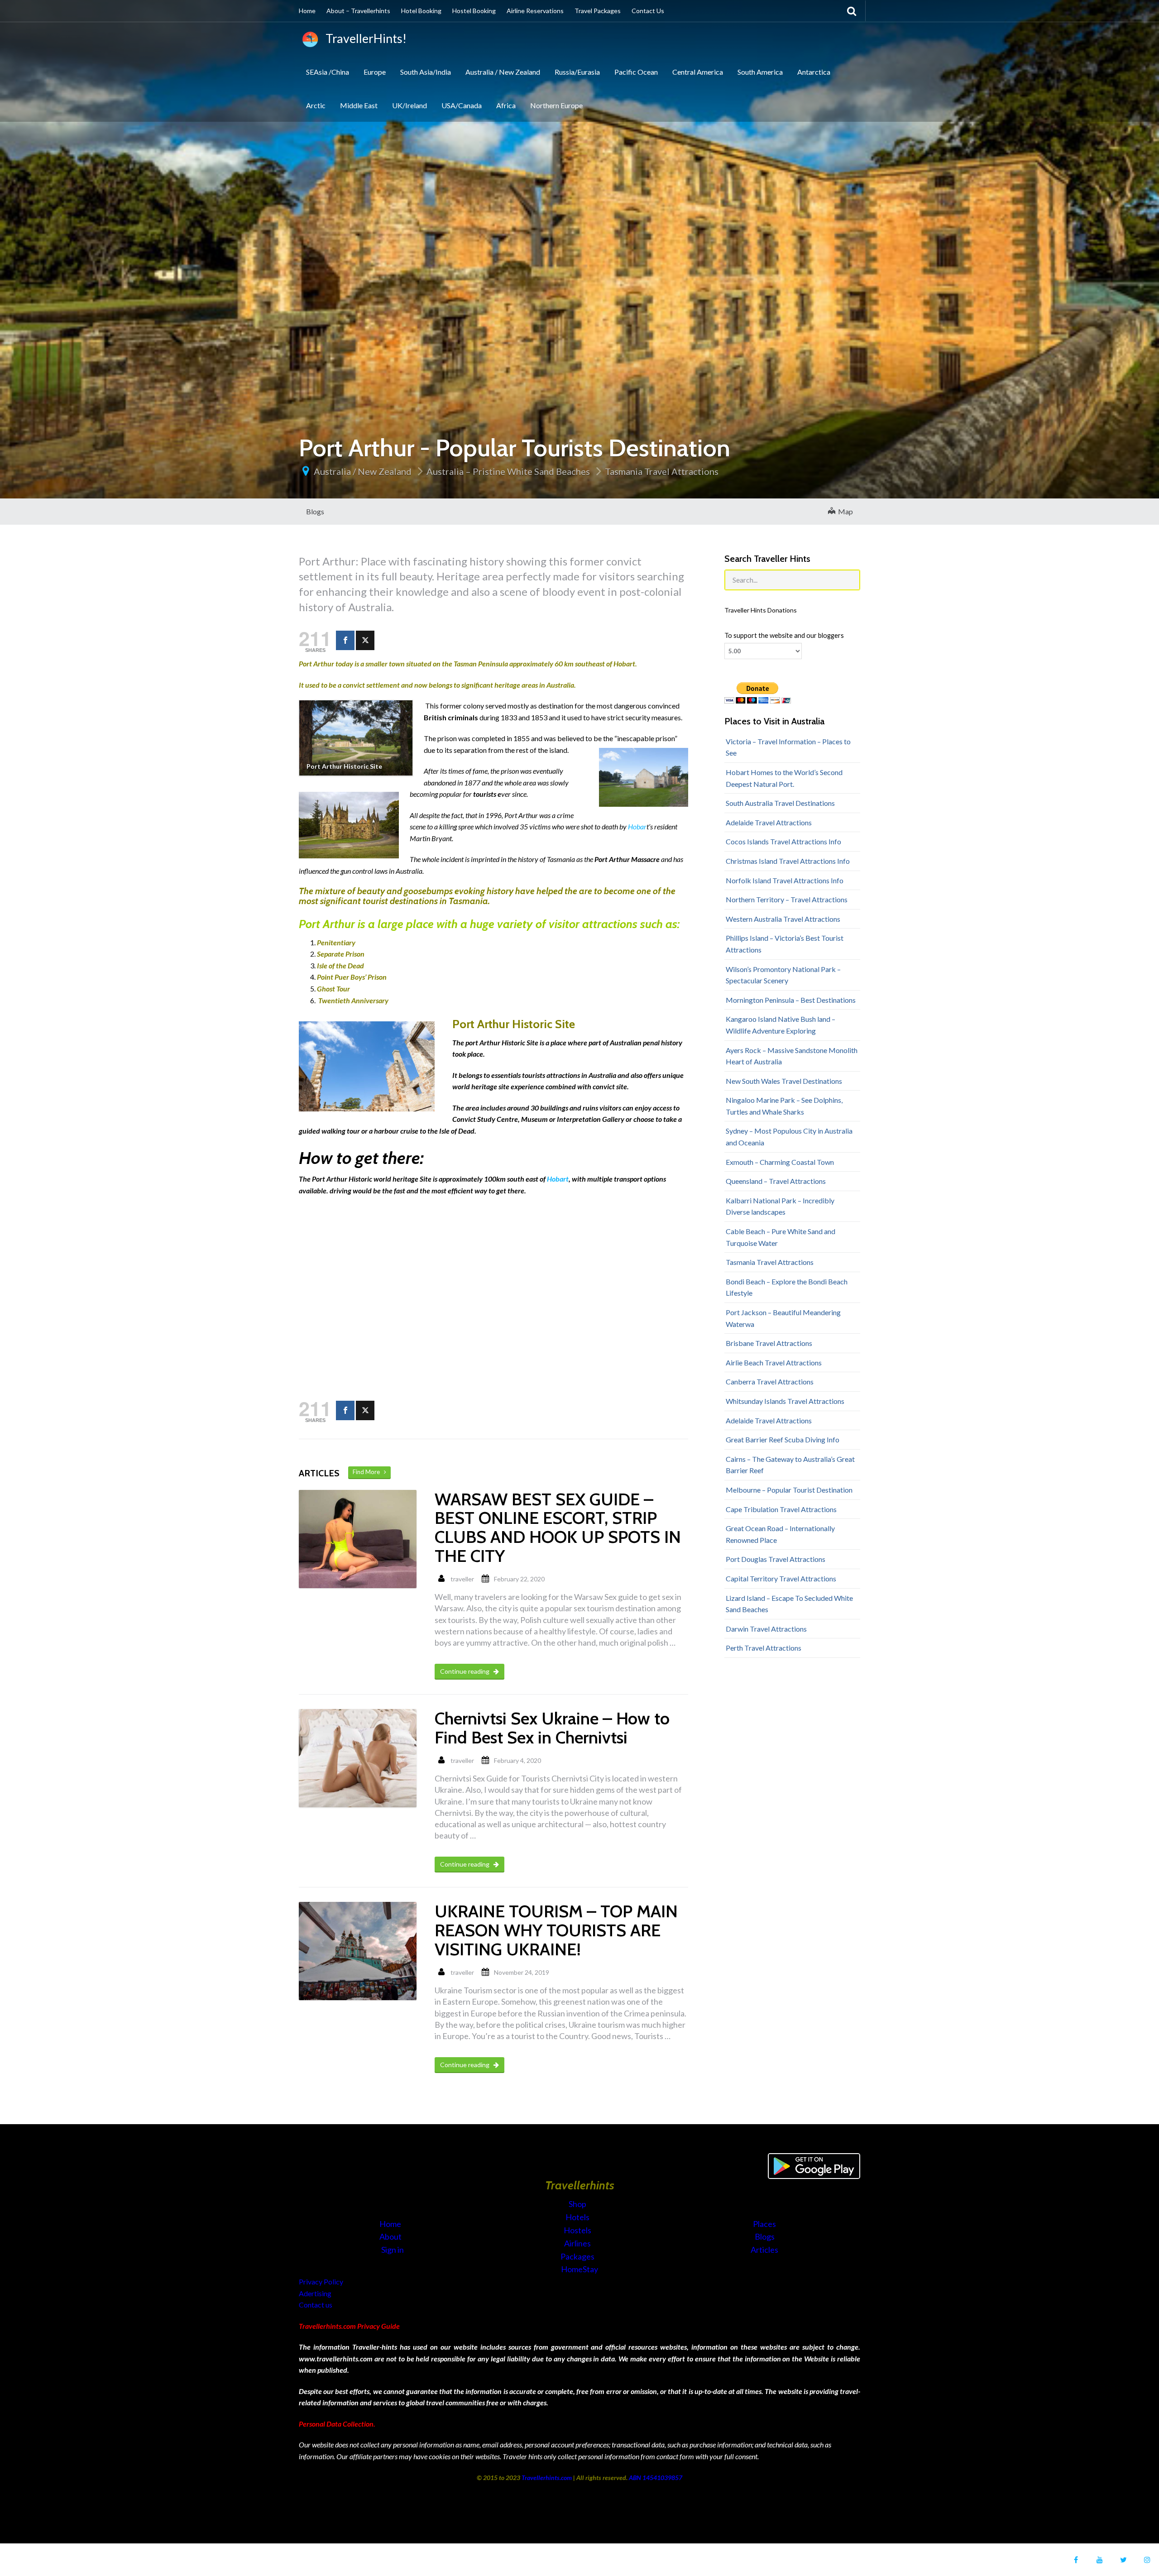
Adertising (315, 2293)
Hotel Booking (421, 11)
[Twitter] (365, 640)
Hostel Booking (474, 11)
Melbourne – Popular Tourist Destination (789, 1490)
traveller (462, 1579)
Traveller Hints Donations (761, 610)
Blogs (315, 511)
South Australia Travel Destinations (780, 803)
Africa (506, 105)
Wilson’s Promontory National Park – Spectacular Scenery (783, 975)
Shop (577, 2204)
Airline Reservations (535, 11)
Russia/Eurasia (577, 72)
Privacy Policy (321, 2282)
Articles (764, 2250)
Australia (560, 685)
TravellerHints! (364, 38)
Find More (368, 1472)
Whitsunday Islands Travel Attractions (785, 1401)
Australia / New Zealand (503, 72)
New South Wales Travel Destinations (784, 1081)
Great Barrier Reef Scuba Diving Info (783, 1439)
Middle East (359, 105)
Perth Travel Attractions (764, 1648)
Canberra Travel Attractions (770, 1381)
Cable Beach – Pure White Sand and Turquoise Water (781, 1237)
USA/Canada (462, 105)
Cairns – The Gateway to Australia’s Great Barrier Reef (790, 1465)
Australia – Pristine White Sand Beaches (508, 471)
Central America (698, 72)
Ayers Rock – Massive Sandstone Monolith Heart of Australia (792, 1056)
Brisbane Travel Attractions (769, 1343)
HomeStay (579, 2269)
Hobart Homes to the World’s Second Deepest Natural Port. (784, 778)
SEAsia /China (328, 72)
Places (764, 2224)
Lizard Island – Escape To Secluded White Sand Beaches (789, 1604)
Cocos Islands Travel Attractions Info (783, 841)
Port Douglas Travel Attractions (776, 1559)
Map (844, 511)
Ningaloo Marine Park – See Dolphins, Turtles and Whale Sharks (784, 1106)
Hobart (557, 1179)
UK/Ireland (409, 105)
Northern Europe (556, 105)
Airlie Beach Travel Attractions (774, 1362)
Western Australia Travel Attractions (783, 919)
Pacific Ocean (636, 72)
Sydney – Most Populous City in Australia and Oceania (789, 1137)
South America (760, 72)
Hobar (637, 826)
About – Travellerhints (358, 11)
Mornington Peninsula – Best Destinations (791, 1000)
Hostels (578, 2230)
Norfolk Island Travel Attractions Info (785, 880)
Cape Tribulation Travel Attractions (781, 1509)
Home (307, 11)
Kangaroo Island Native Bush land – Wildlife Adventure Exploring (781, 1025)
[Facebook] (345, 640)
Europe (375, 72)
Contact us (316, 2305)
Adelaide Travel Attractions (769, 822)
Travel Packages (598, 11)
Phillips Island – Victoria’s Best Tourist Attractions (785, 944)
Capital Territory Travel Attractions (781, 1578)
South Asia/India (426, 72)
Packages (578, 2256)
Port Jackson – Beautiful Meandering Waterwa (783, 1318)
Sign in (393, 2250)
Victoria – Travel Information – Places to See (788, 747)
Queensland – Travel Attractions (776, 1181)
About (391, 2236)
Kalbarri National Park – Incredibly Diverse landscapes (780, 1206)
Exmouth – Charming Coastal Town (780, 1162)
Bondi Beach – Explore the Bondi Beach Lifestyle (787, 1287)
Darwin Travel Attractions (766, 1629)
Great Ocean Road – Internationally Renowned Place (780, 1534)
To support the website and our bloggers (784, 635)
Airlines (578, 2243)
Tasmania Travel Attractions (662, 471)
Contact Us (648, 11)
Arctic (316, 105)
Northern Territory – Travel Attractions (787, 899)
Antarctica (814, 72)
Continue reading (465, 1671)
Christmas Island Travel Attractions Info (788, 861)
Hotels (578, 2217)
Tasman (465, 663)
